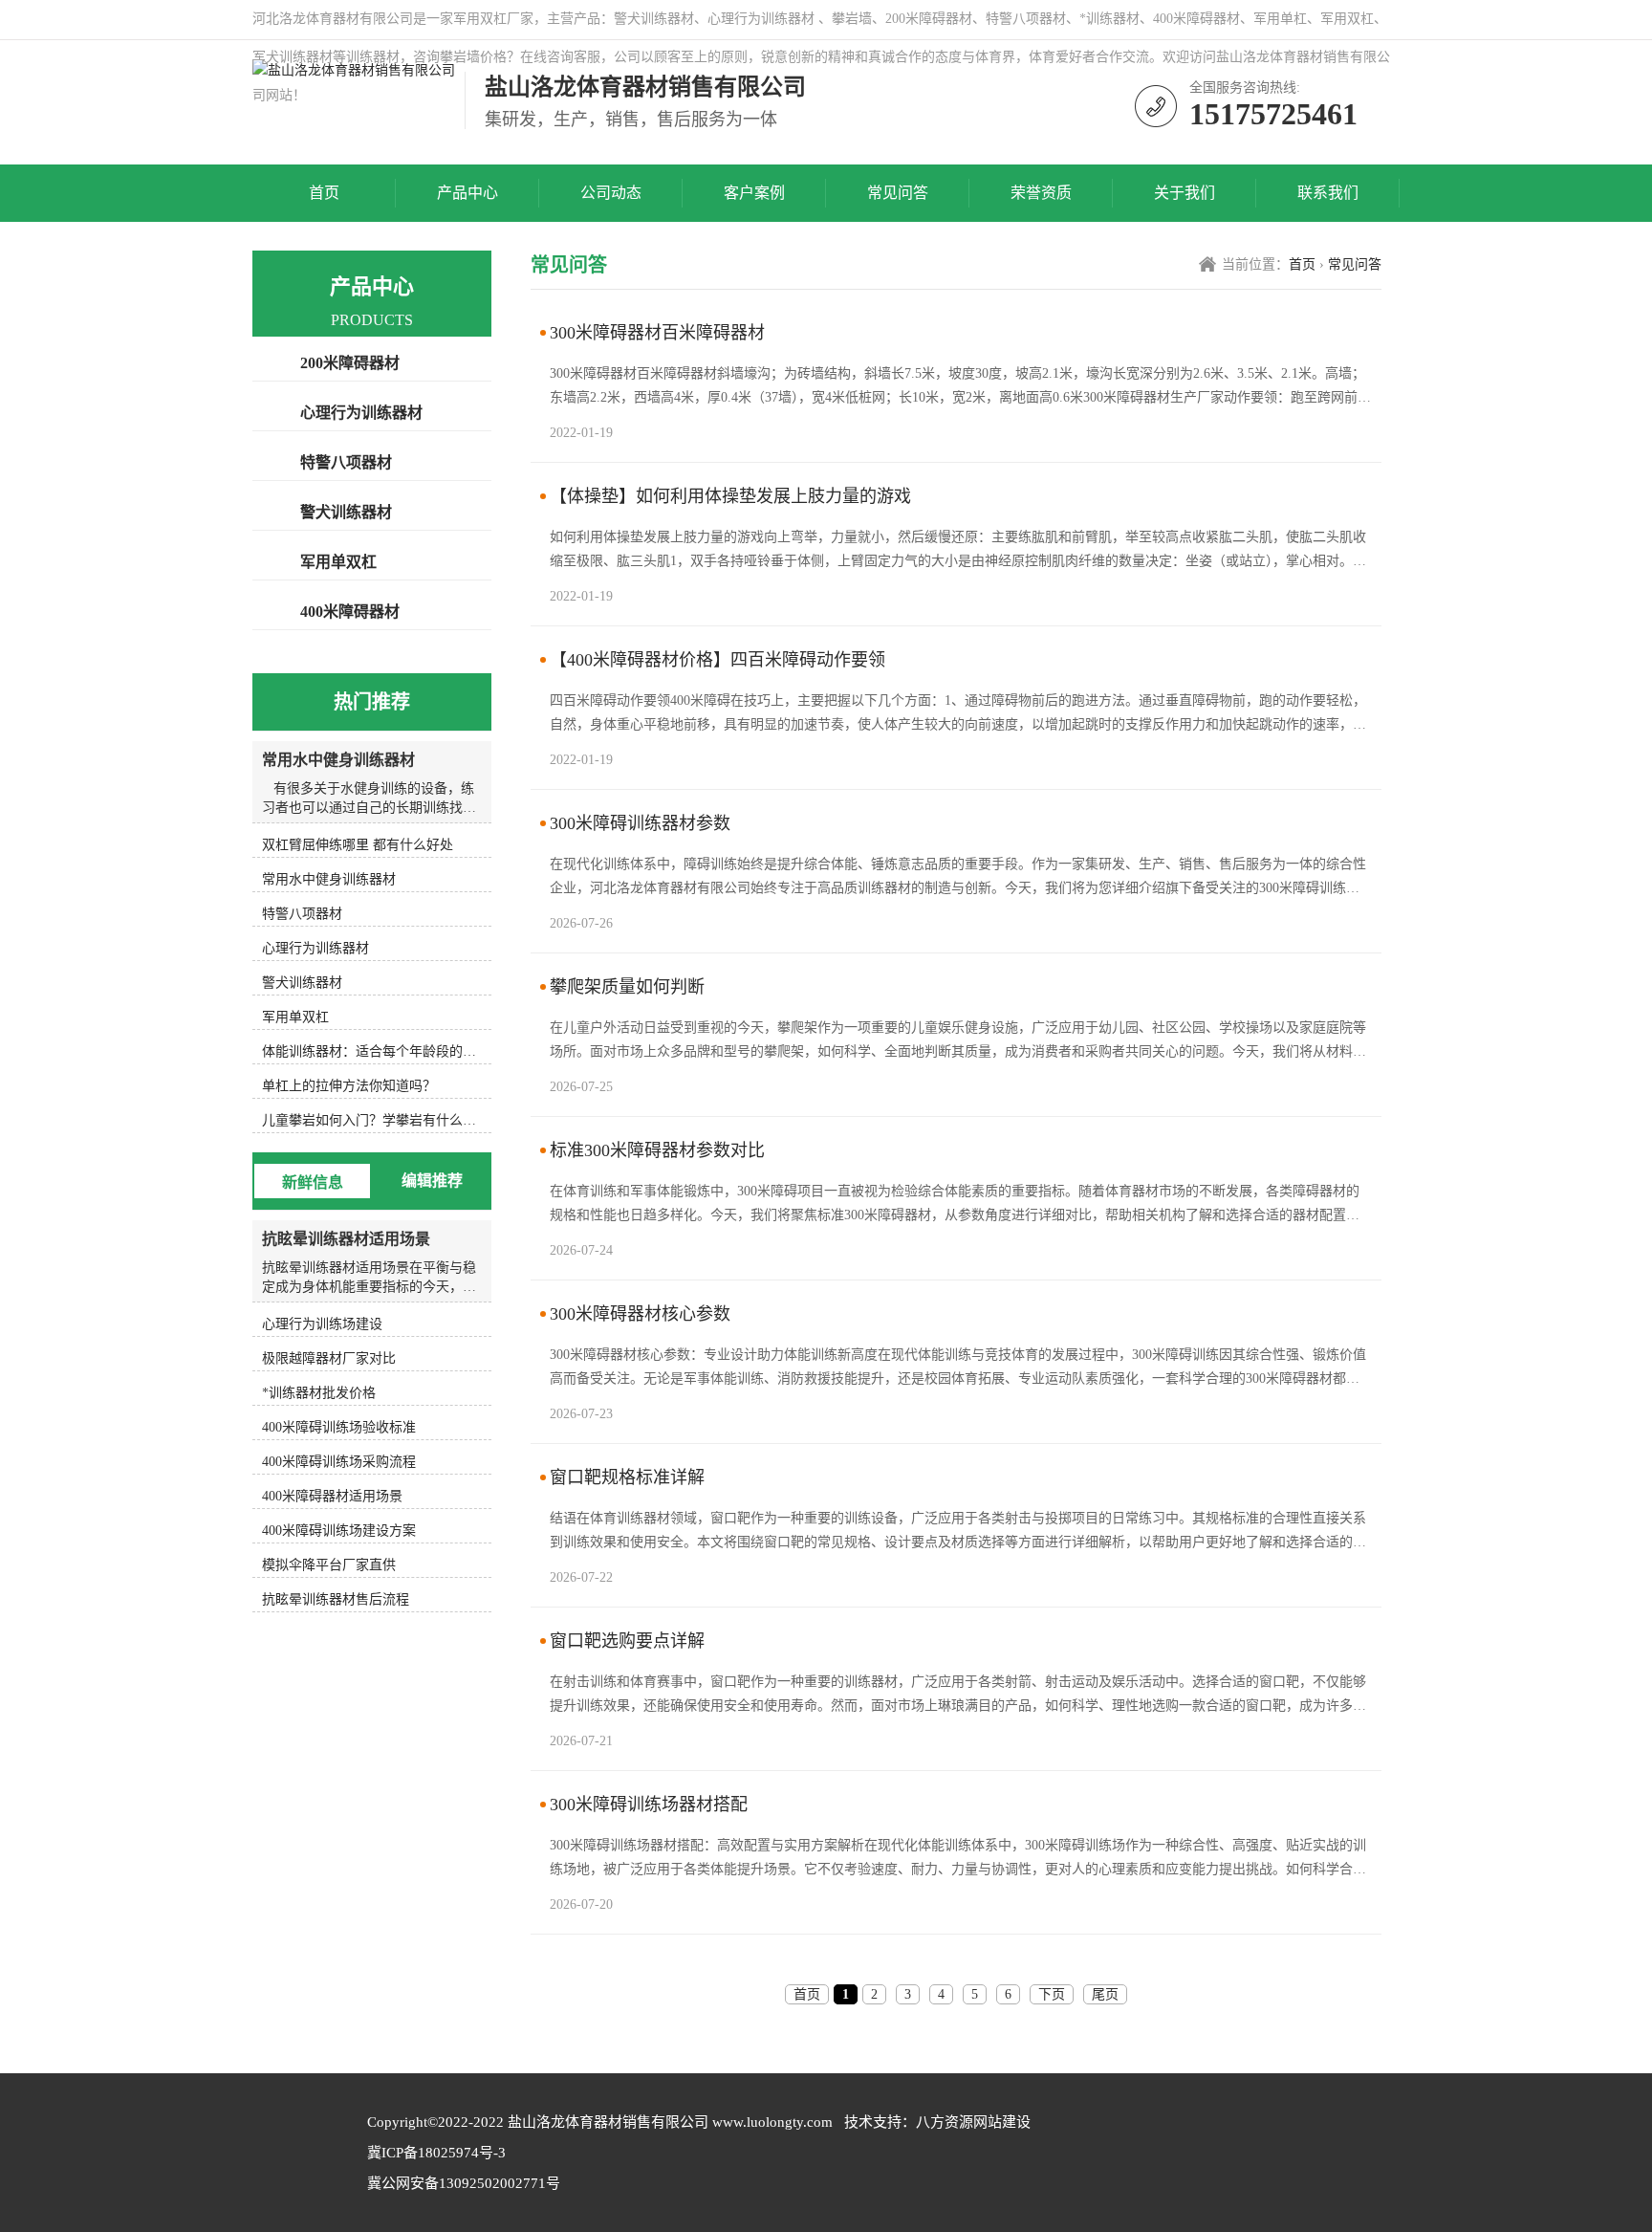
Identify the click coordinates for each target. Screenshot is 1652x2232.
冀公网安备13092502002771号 (464, 2183)
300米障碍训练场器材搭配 (649, 1805)
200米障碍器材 (350, 363)
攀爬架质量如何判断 (627, 987)
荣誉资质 (1041, 193)
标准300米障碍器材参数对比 (657, 1150)
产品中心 (467, 193)
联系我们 (1328, 193)
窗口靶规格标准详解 (627, 1477)
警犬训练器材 (346, 512)
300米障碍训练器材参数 (640, 823)
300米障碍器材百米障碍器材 (657, 333)
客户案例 (754, 193)
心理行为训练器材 (361, 413)
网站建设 (1002, 2122)
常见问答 (898, 193)
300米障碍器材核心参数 (640, 1314)
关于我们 (1185, 193)
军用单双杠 (338, 562)
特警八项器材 (346, 462)
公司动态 (611, 193)
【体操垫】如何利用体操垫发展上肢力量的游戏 (730, 496)
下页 (1052, 1994)
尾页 (1105, 1994)
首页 (324, 193)
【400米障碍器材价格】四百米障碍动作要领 (717, 660)
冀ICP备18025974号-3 (436, 2153)
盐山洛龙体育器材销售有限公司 (608, 2122)
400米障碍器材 (350, 612)
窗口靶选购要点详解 (627, 1641)
